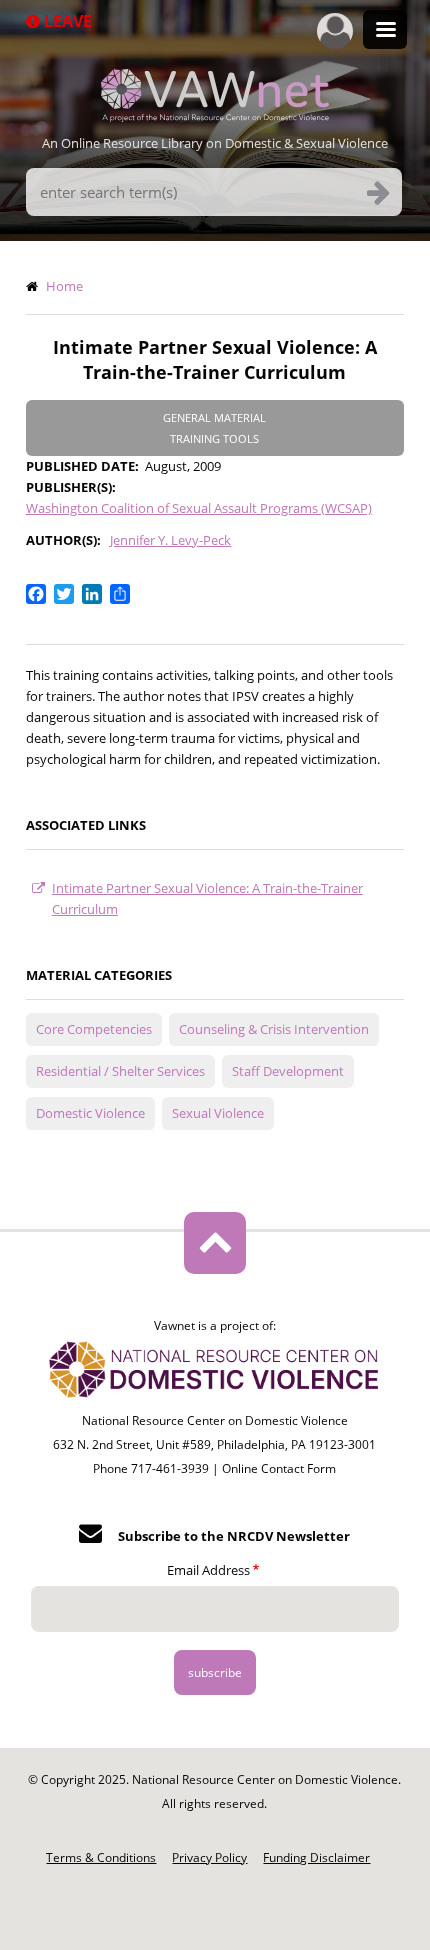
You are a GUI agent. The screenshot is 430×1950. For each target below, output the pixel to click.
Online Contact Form (279, 1468)
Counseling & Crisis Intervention (274, 1029)
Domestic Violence (90, 1113)
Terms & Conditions (101, 1857)
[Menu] (385, 31)
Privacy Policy (209, 1857)
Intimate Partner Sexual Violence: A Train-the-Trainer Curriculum (207, 898)
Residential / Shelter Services (120, 1071)
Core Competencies (94, 1029)
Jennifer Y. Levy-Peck (170, 540)
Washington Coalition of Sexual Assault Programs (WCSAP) (199, 508)
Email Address (208, 1570)
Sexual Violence (218, 1113)
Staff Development (288, 1071)
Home (64, 286)
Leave (66, 21)
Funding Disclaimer (316, 1857)
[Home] (214, 116)
